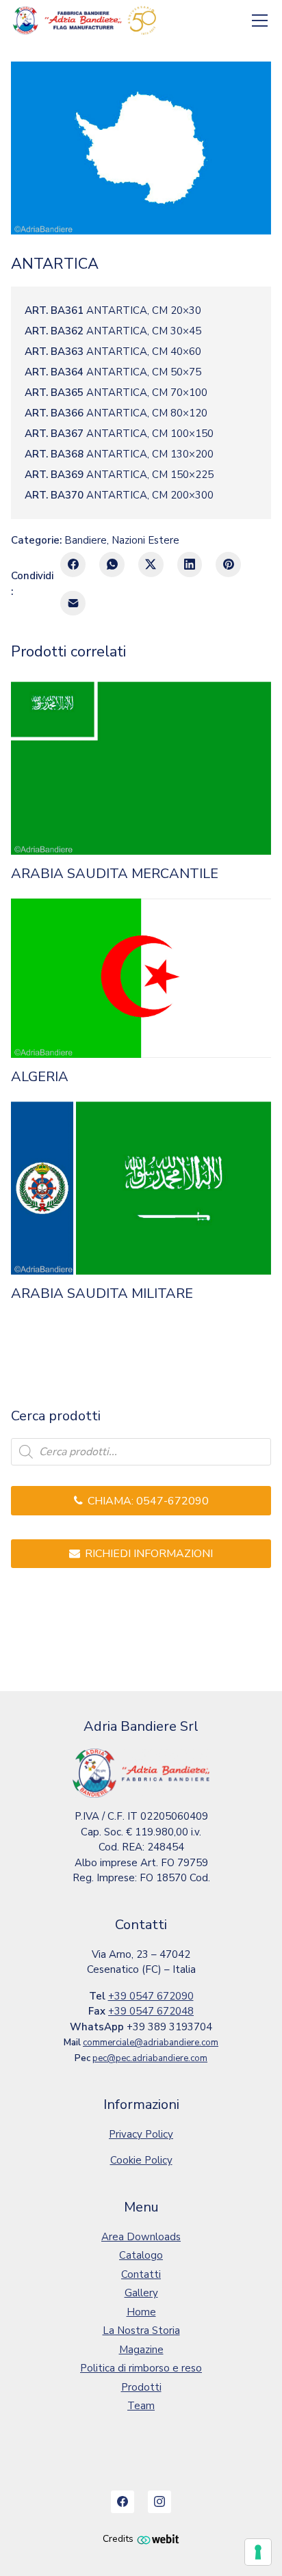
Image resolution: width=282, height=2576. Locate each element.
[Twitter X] (151, 565)
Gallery (141, 2293)
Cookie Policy (141, 2160)
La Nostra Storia (141, 2331)
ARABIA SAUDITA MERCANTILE (115, 874)
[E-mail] (73, 603)
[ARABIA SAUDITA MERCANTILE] (141, 769)
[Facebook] (73, 565)
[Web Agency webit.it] (158, 2539)
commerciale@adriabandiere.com (151, 2043)
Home (141, 2312)
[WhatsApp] (112, 565)
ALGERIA (40, 1077)
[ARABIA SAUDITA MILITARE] (141, 1189)
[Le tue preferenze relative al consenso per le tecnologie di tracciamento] (258, 2552)
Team (141, 2406)
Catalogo (141, 2255)
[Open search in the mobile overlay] (141, 1452)
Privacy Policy (141, 2134)
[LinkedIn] (190, 565)
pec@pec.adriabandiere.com (150, 2058)
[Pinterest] (228, 565)
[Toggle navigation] (260, 21)
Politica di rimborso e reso (141, 2368)
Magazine (141, 2350)
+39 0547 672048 (151, 2011)
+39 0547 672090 (151, 1996)
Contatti (141, 2274)
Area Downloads (141, 2237)
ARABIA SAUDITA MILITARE (102, 1294)
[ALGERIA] (141, 978)
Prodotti (141, 2387)
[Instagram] (159, 2502)
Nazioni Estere (145, 540)
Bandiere (86, 540)
